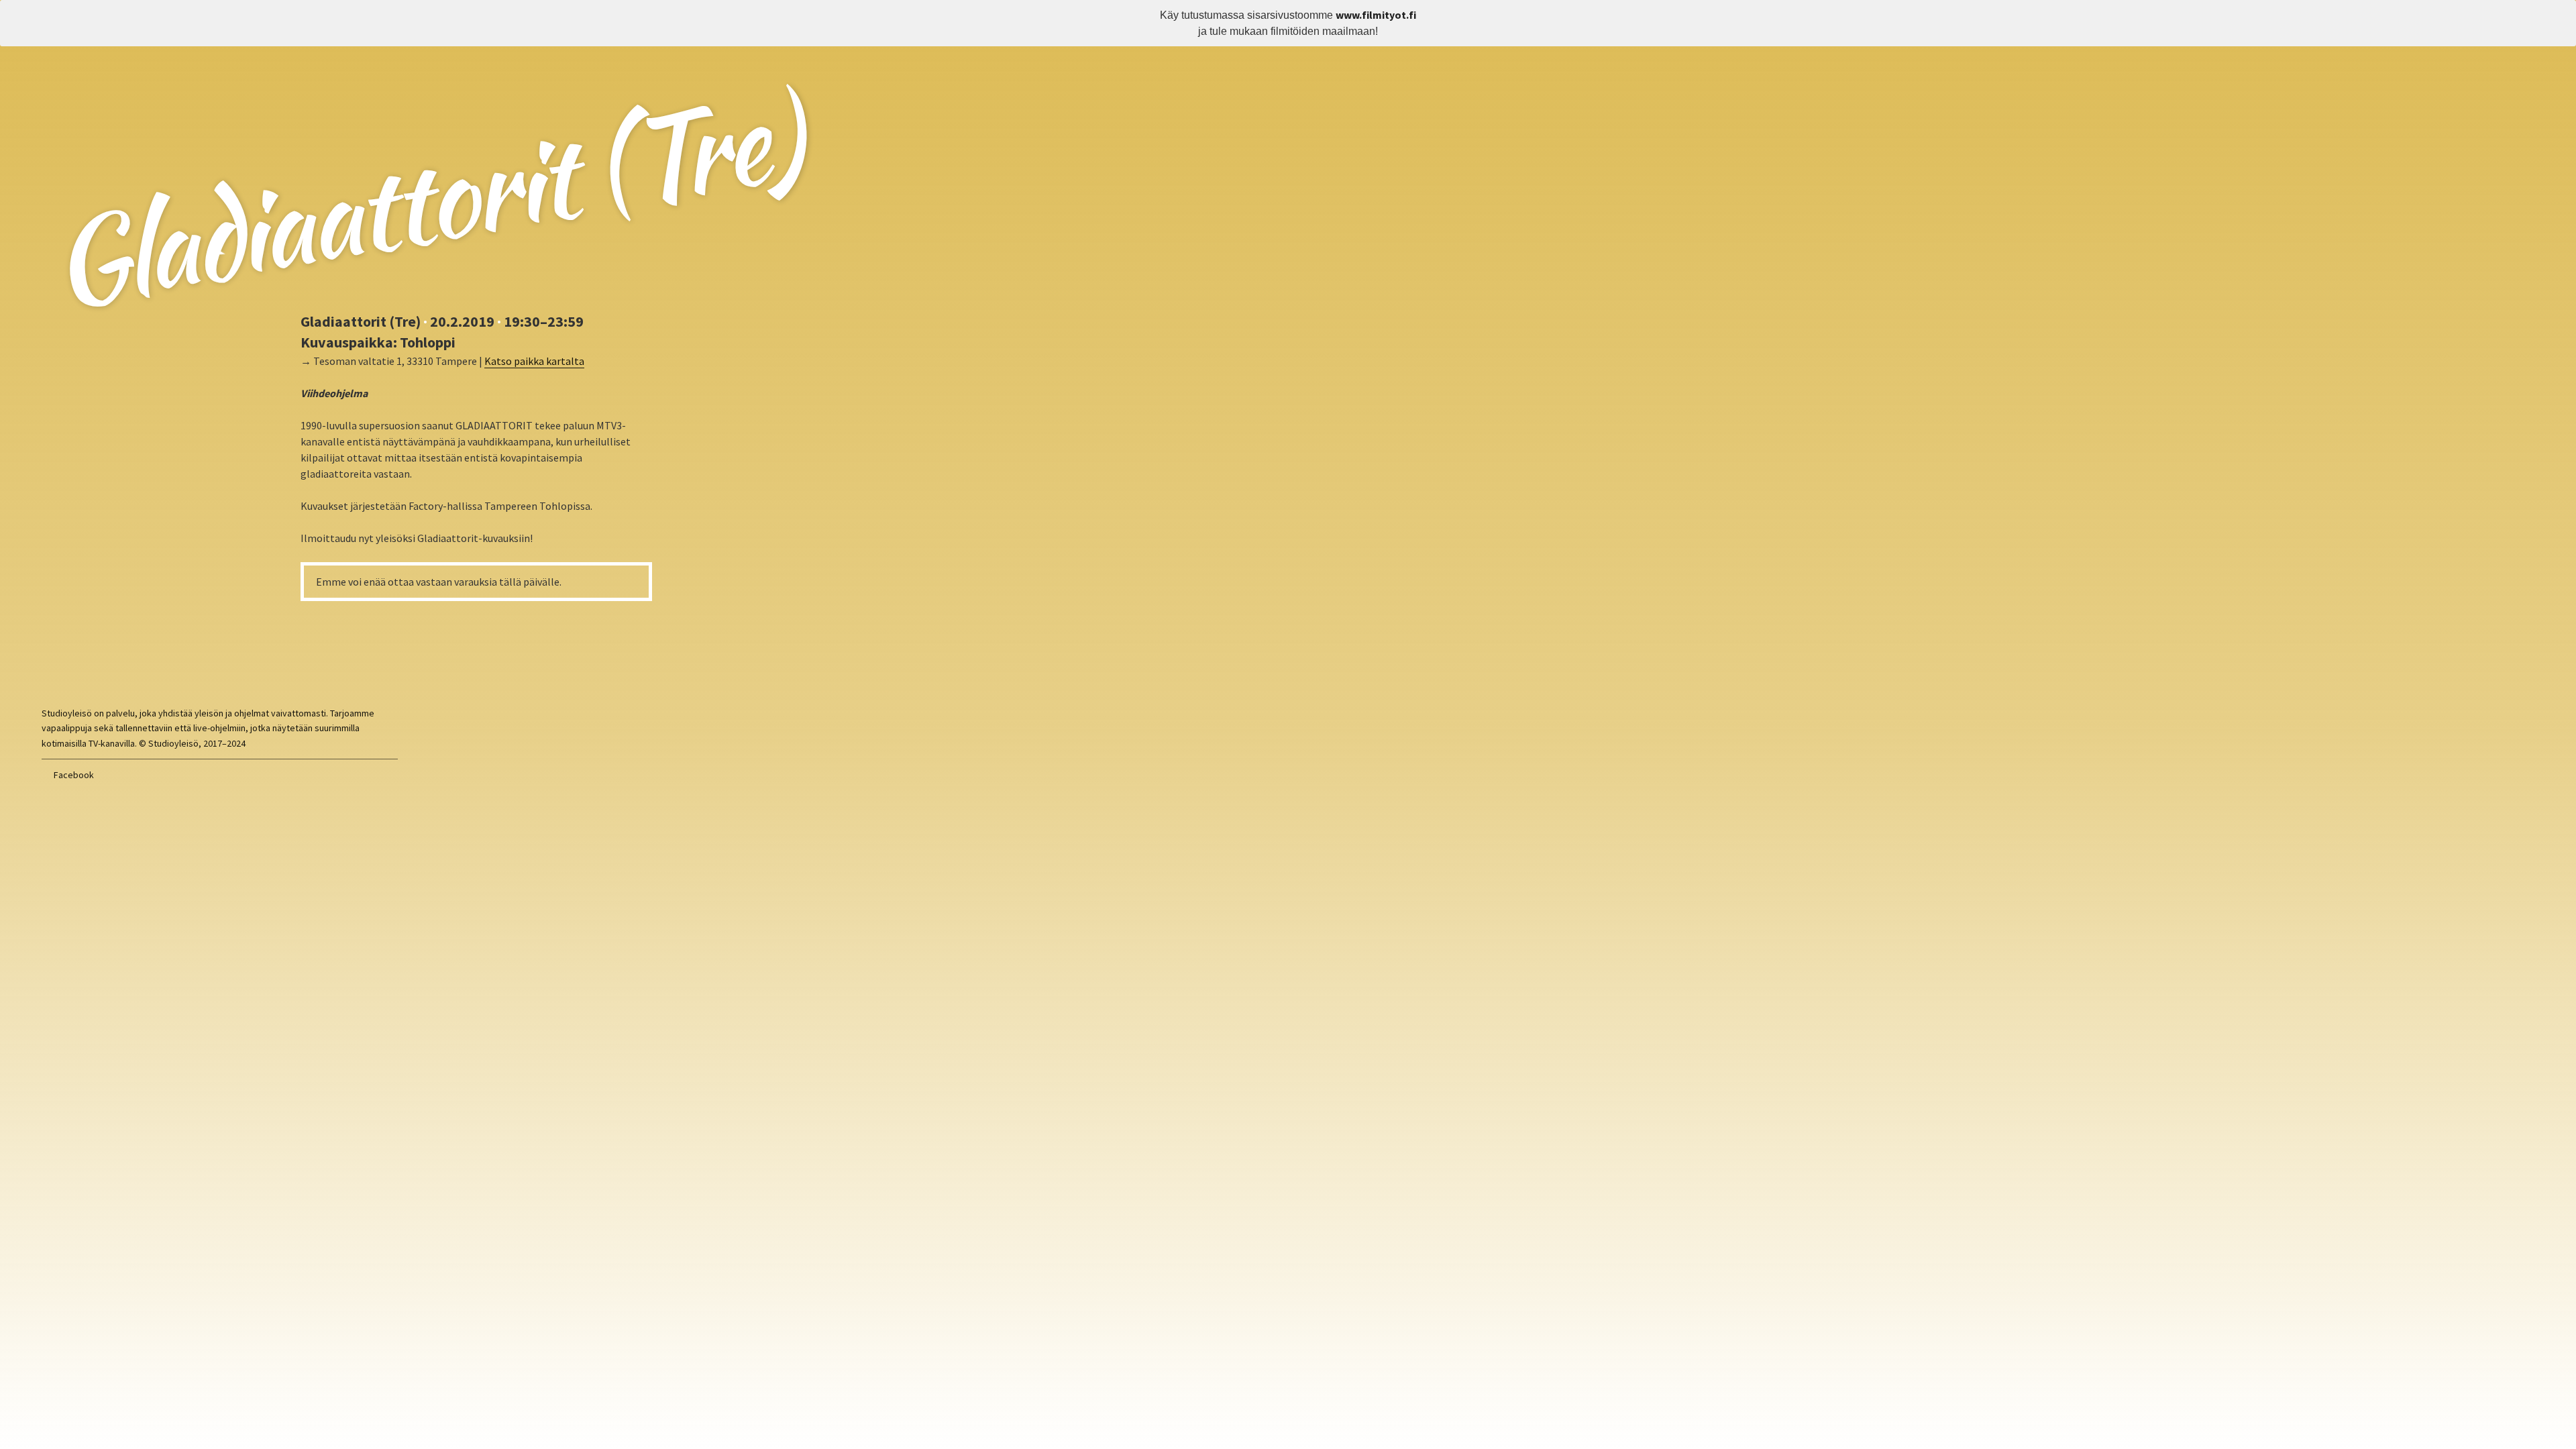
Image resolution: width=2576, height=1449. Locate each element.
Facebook (74, 775)
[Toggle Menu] (2556, 19)
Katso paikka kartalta (534, 361)
